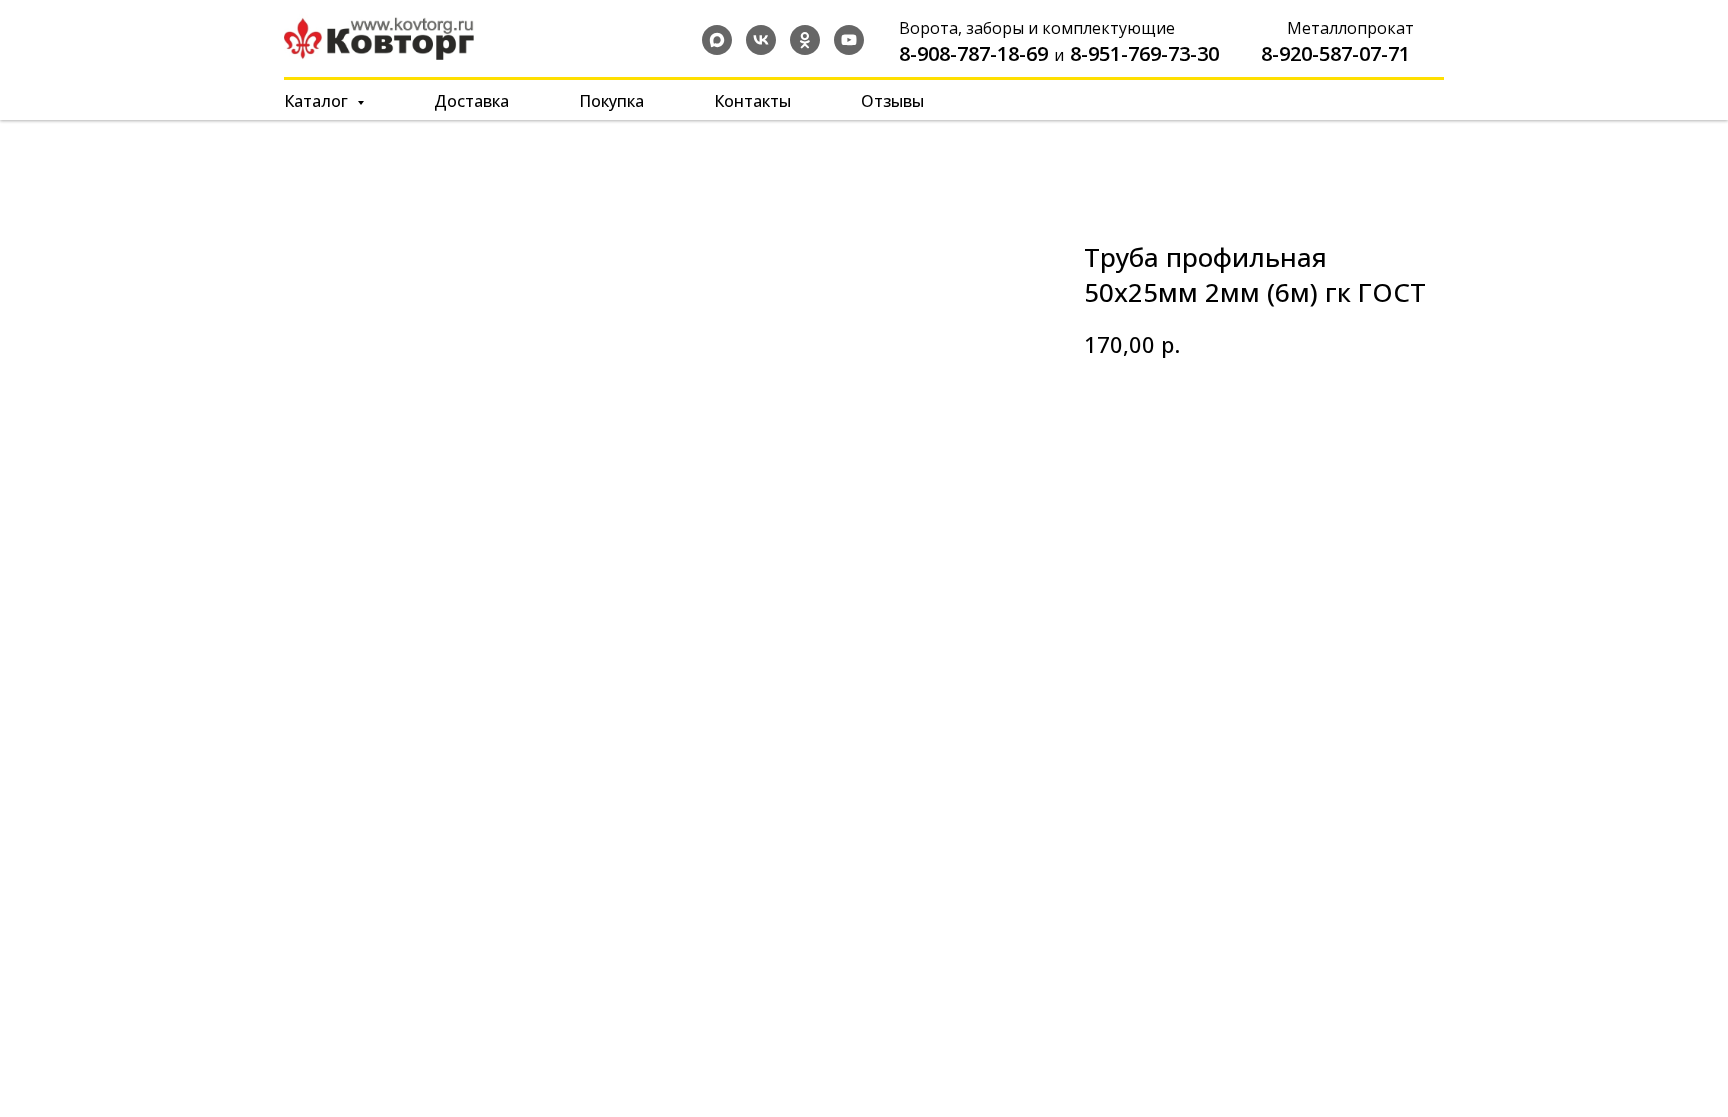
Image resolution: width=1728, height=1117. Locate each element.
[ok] (805, 40)
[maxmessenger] (717, 40)
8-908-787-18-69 (973, 53)
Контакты (752, 101)
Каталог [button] (318, 101)
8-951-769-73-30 (1144, 53)
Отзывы (892, 101)
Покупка (611, 101)
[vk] (761, 40)
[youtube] (849, 40)
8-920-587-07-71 (1335, 53)
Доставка (471, 101)
